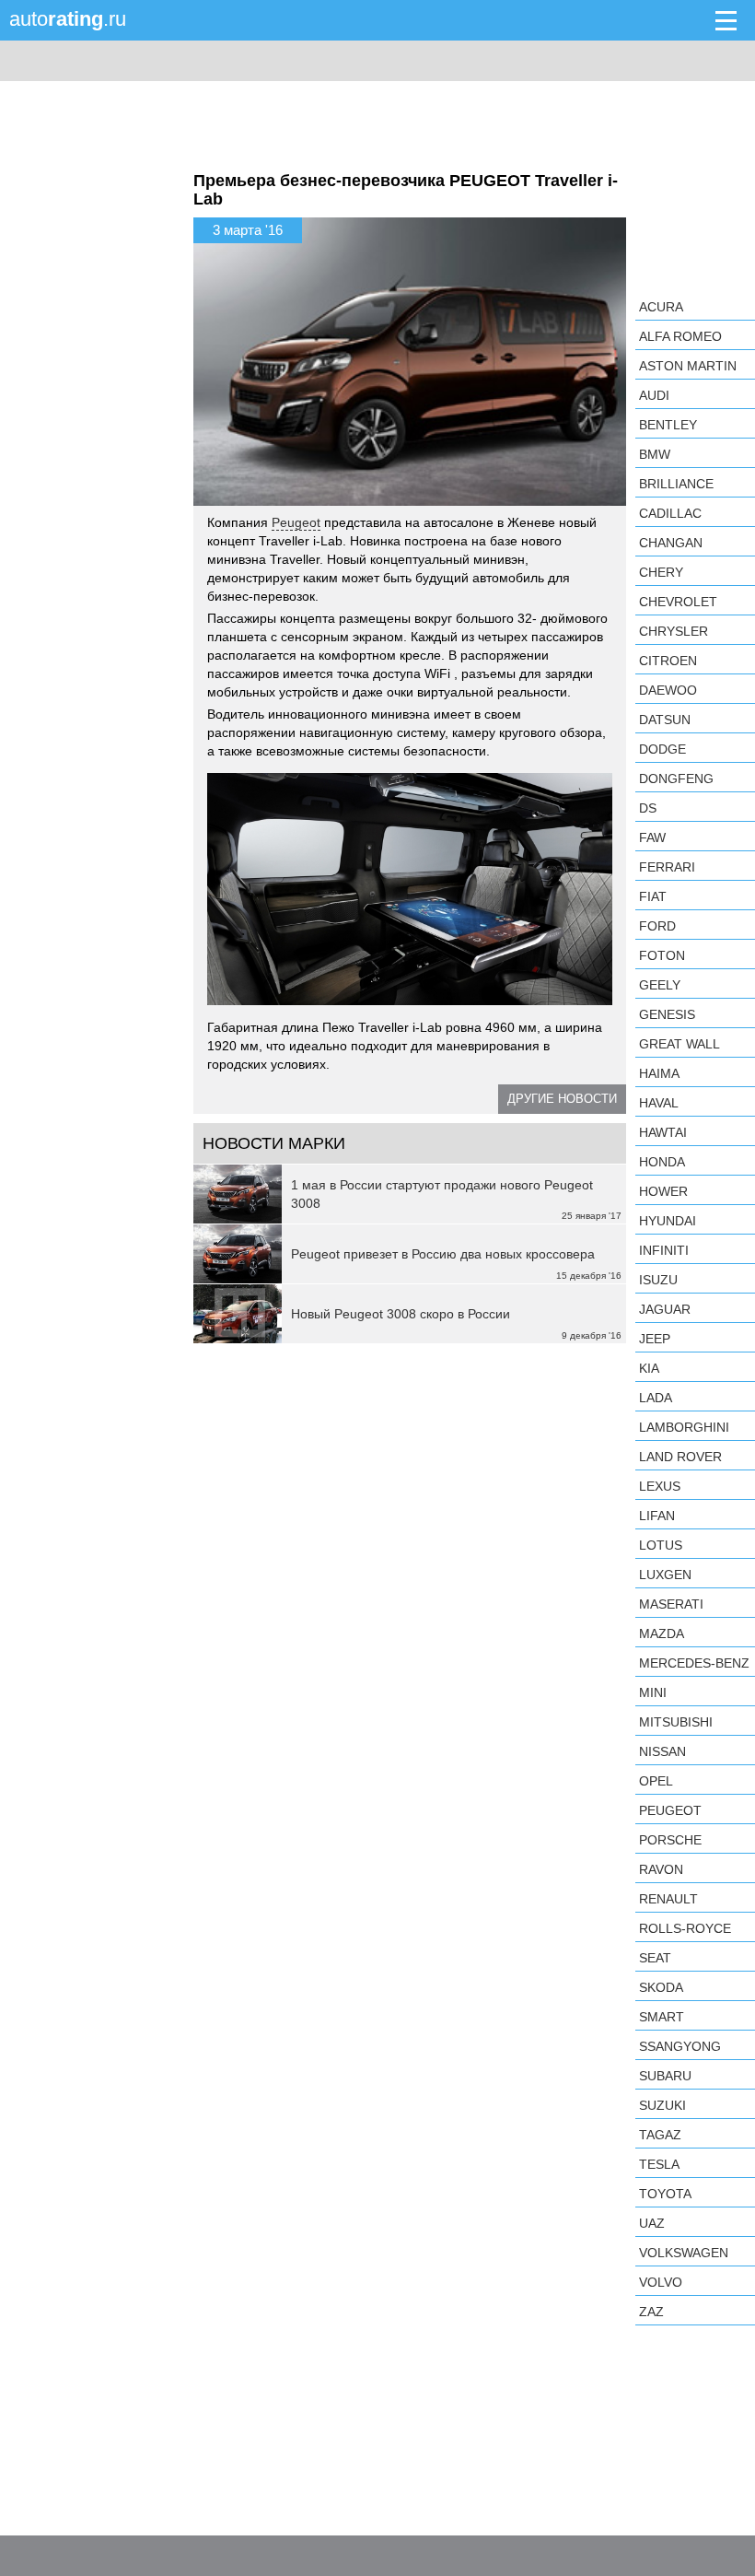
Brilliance (676, 484)
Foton (662, 955)
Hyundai (668, 1221)
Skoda (661, 1987)
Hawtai (663, 1132)
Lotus (661, 1545)
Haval (659, 1103)
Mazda (662, 1633)
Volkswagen (684, 2253)
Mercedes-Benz (694, 1663)
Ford (657, 926)
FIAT (653, 896)
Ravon (661, 1869)
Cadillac (670, 513)
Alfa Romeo (680, 336)
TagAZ (660, 2135)
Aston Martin (688, 366)
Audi (654, 395)
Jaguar (665, 1309)
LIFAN (657, 1516)
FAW (652, 837)
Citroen (668, 661)
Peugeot (296, 522)
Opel (656, 1781)
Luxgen (665, 1575)
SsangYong (680, 2046)
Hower (663, 1191)
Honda (662, 1162)
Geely (660, 985)
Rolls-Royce (685, 1928)
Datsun (665, 720)
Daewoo (668, 690)
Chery (661, 572)
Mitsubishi (676, 1722)
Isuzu (658, 1280)
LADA (656, 1398)
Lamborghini (684, 1427)
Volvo (661, 2282)
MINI (653, 1692)
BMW (655, 454)
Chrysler (674, 631)
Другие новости (562, 1099)
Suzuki (662, 2105)
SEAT (655, 1958)
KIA (649, 1368)
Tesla (659, 2164)
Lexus (660, 1486)
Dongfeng (676, 779)
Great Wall (679, 1044)
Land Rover (680, 1457)
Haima (659, 1073)
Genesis (667, 1014)
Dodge (662, 749)
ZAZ (651, 2312)
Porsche (670, 1840)
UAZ (652, 2223)
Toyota (665, 2194)
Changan (671, 543)
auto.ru (68, 19)
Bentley (668, 425)
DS (648, 808)
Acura (661, 307)
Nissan (662, 1751)
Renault (668, 1899)
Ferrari (667, 867)
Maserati (671, 1604)
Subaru (665, 2076)
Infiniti (664, 1250)
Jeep (655, 1339)
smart (662, 2017)
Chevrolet (678, 602)
